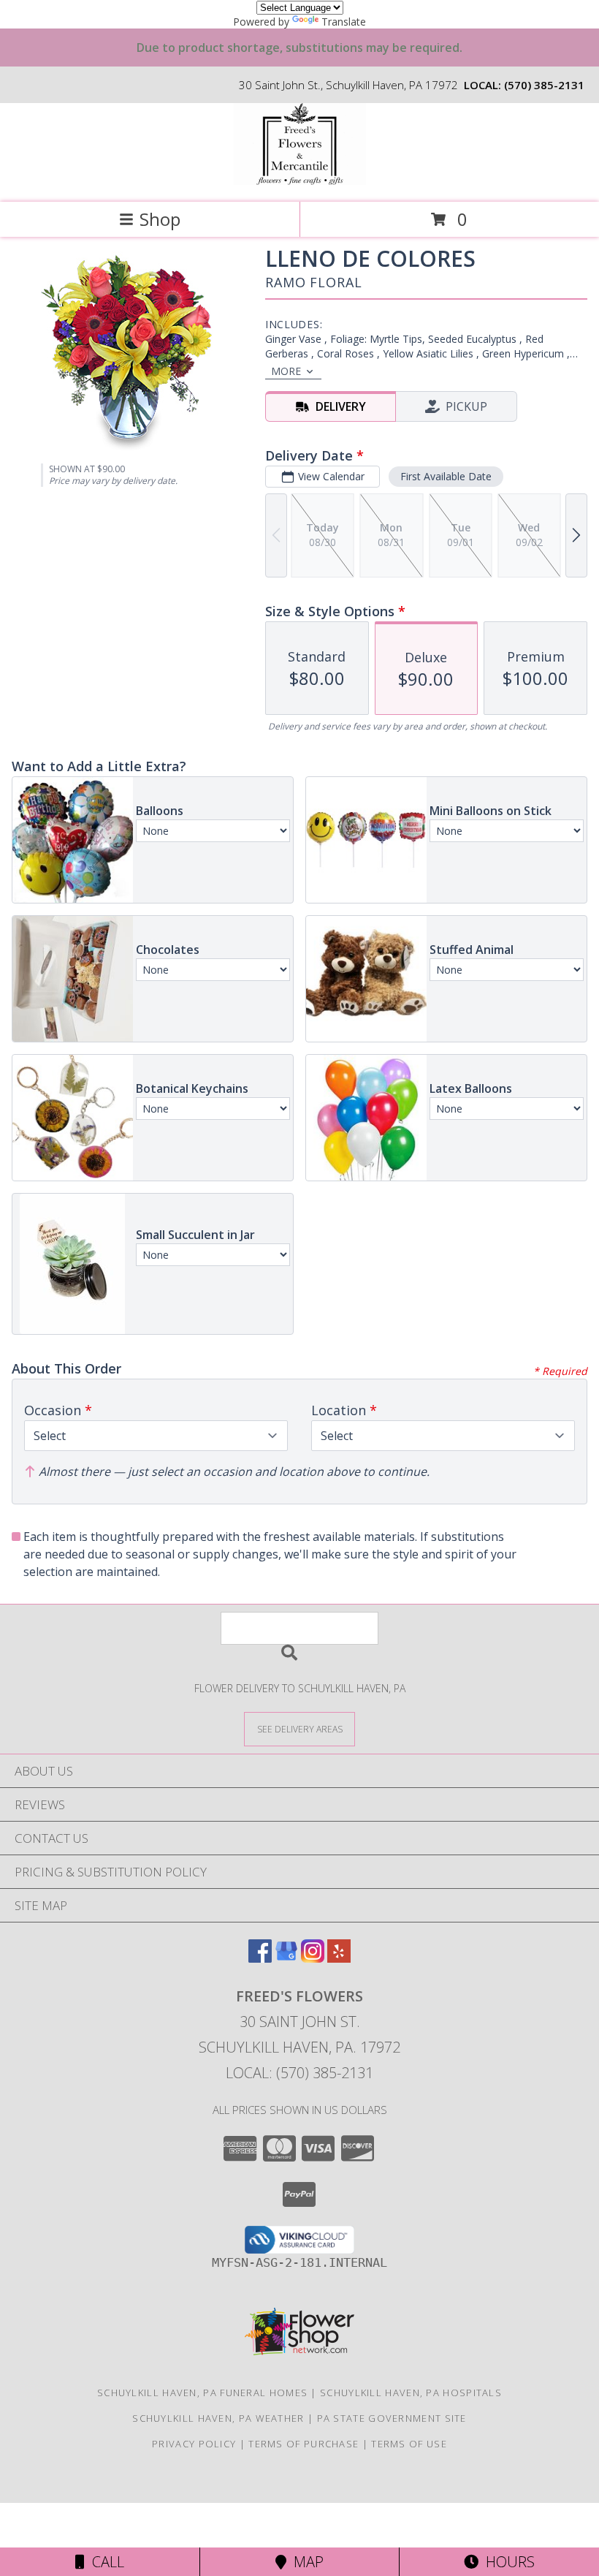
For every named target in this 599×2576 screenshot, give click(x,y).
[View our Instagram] (313, 1958)
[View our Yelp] (339, 1958)
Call (104, 2562)
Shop (160, 219)
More (286, 371)
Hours (507, 2562)
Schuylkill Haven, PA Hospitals (411, 2393)
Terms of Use (409, 2444)
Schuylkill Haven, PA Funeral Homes (202, 2393)
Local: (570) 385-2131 (299, 2073)
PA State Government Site (392, 2418)
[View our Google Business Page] (286, 1958)
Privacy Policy (194, 2444)
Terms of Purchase (304, 2444)
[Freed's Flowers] (299, 181)
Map (305, 2562)
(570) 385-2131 (544, 85)
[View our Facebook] (260, 1958)
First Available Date (446, 476)
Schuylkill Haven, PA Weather (218, 2418)
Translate (344, 22)
